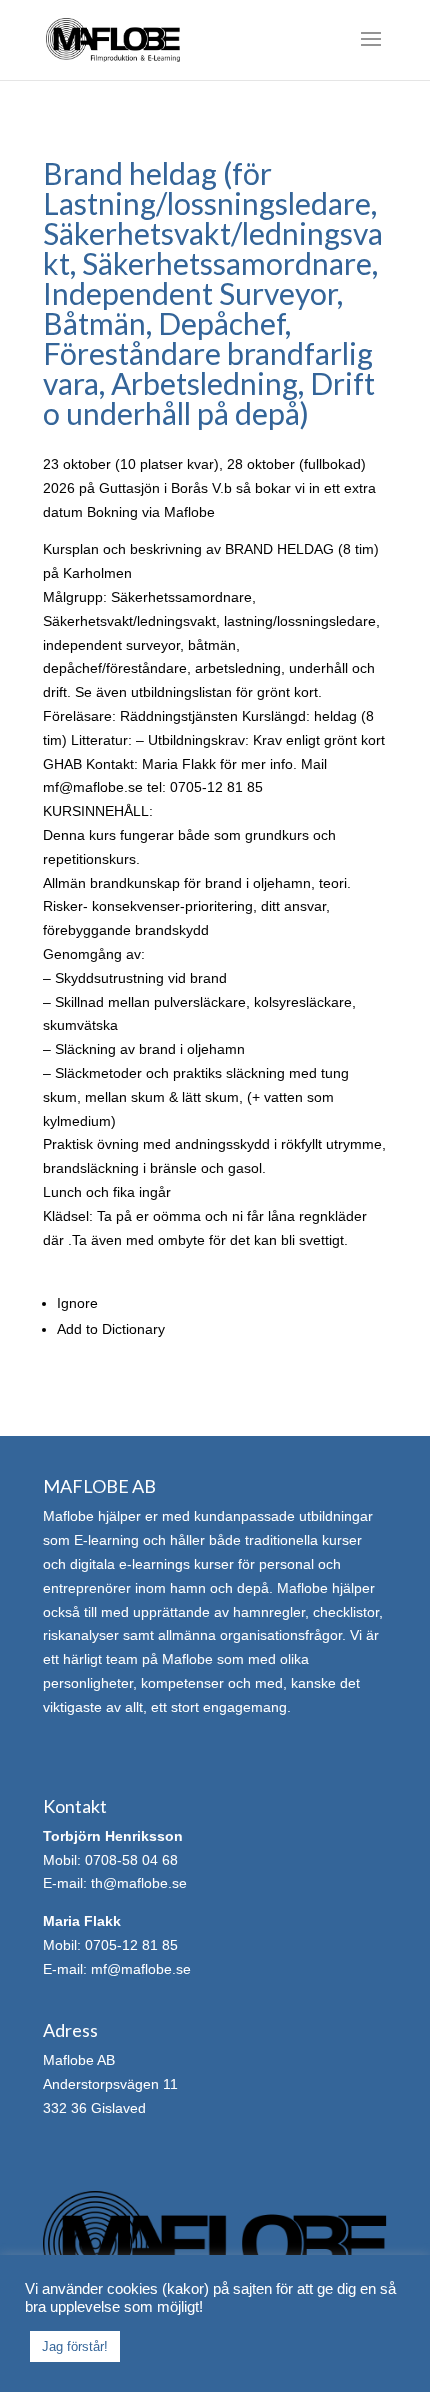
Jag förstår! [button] (75, 2346)
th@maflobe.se (139, 1883)
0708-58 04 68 (131, 1860)
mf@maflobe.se (141, 1969)
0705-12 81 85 (131, 1945)
